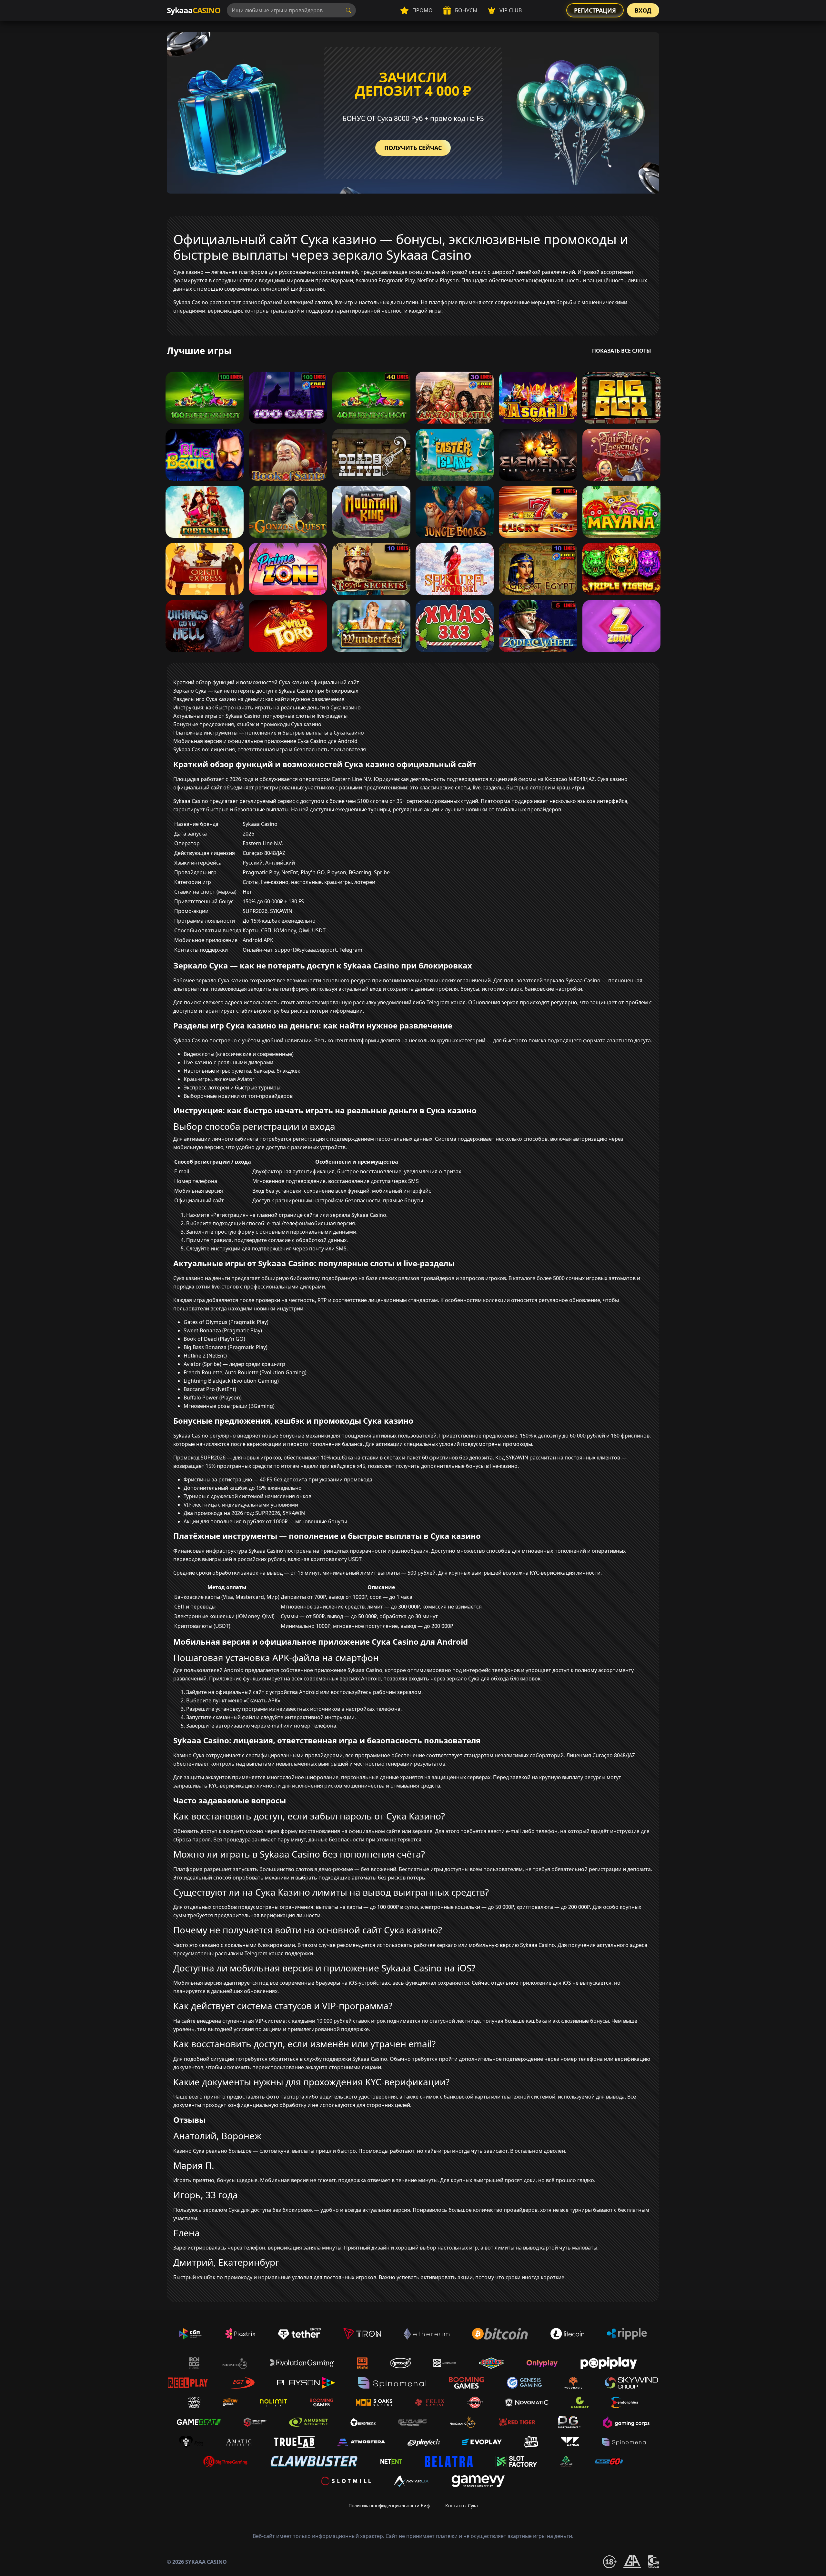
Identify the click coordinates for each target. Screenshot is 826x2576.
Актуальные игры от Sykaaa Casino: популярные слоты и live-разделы (260, 716)
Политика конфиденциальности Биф (389, 2506)
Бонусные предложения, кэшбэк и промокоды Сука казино (247, 724)
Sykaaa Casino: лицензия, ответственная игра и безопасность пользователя (270, 749)
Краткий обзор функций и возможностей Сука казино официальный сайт (266, 682)
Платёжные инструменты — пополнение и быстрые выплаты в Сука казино (269, 733)
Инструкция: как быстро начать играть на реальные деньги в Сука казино (267, 707)
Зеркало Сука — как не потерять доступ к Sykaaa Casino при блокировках (266, 691)
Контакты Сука (462, 2506)
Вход (643, 10)
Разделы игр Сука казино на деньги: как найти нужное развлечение (259, 699)
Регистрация (595, 10)
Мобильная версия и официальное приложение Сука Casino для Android (265, 741)
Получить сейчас (413, 148)
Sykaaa (194, 10)
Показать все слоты (622, 351)
